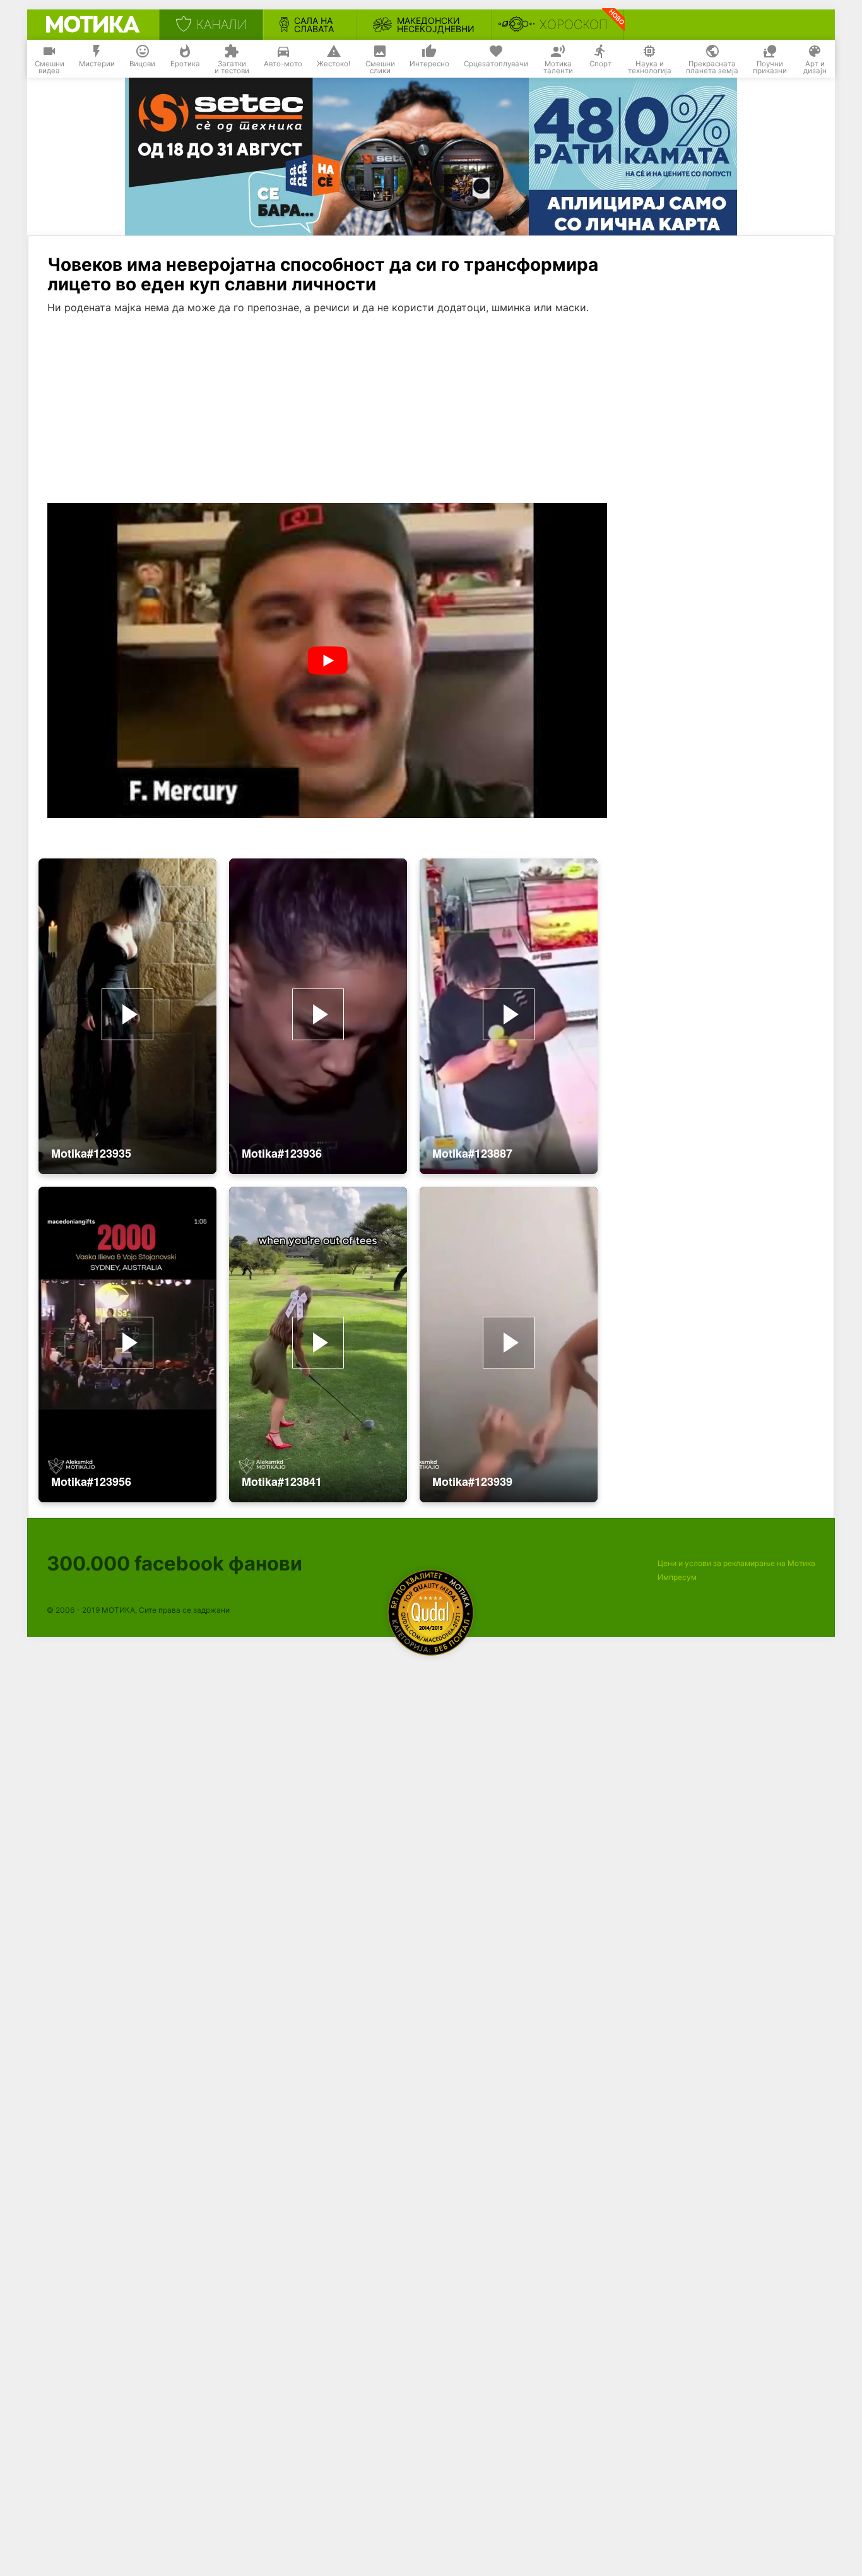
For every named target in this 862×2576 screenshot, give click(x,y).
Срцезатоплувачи (496, 64)
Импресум (677, 1577)
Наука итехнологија (650, 68)
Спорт (600, 64)
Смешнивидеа (50, 68)
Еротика (185, 64)
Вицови (142, 64)
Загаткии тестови (232, 68)
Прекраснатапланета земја (712, 68)
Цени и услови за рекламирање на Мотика (736, 1563)
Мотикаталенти (558, 68)
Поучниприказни (770, 68)
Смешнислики (380, 68)
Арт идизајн (815, 68)
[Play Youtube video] (327, 661)
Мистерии (97, 64)
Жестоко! (334, 64)
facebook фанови (174, 1563)
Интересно (429, 64)
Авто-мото (283, 64)
